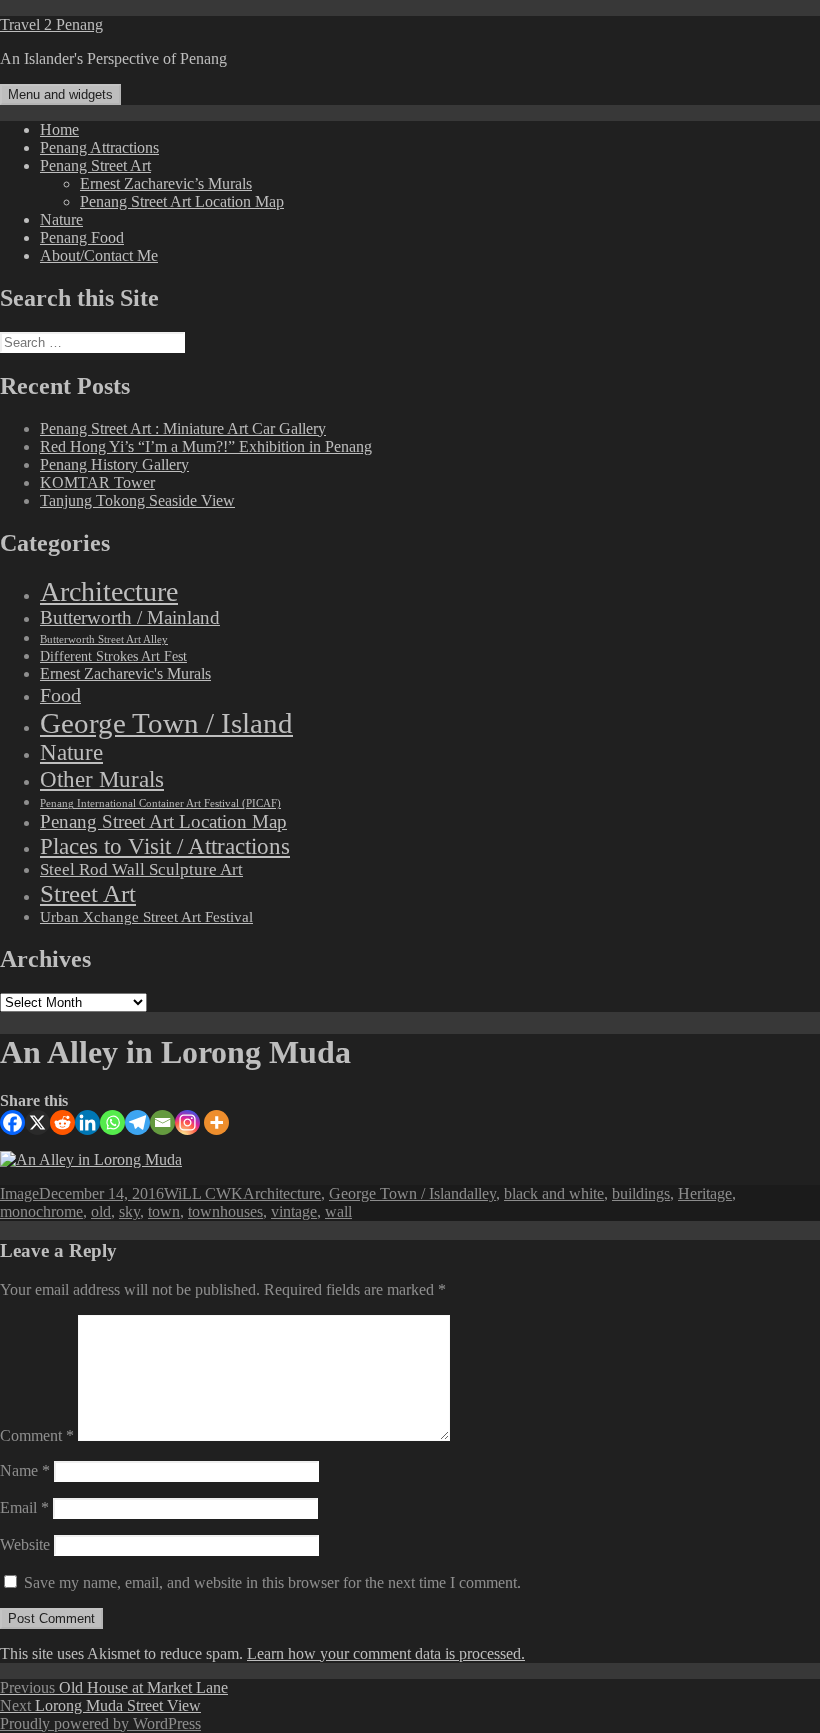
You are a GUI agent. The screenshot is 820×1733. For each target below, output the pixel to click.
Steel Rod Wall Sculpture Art (141, 869)
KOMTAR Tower (97, 482)
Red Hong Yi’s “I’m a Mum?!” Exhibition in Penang (206, 446)
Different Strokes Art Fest (113, 656)
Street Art (88, 893)
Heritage (705, 1193)
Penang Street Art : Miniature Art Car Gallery (183, 428)
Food (60, 695)
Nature (61, 219)
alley (481, 1193)
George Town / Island (166, 723)
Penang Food (82, 237)
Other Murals (102, 779)
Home (59, 129)
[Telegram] (137, 1122)
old (101, 1211)
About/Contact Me (99, 255)
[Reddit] (62, 1122)
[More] (216, 1122)
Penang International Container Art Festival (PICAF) (160, 803)
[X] (37, 1122)
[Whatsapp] (112, 1122)
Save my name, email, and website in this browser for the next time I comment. (272, 1582)
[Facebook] (12, 1122)
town (164, 1211)
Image (19, 1193)
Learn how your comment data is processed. (386, 1653)
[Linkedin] (87, 1122)
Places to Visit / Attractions (165, 846)
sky (129, 1211)
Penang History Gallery (114, 464)
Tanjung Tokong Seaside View (137, 500)
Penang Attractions (99, 147)
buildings (641, 1193)
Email (24, 1507)
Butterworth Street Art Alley (104, 639)
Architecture (109, 591)
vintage (294, 1211)
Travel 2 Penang (51, 24)
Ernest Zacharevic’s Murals (166, 183)
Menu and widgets (60, 94)
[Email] (162, 1122)
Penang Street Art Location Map (182, 201)
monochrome (41, 1211)
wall (338, 1211)
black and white (554, 1193)
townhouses (225, 1211)
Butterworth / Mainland (130, 618)
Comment (37, 1435)
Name (25, 1470)
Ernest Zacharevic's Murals (125, 674)
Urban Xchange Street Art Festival (146, 917)
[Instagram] (187, 1122)
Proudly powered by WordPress (100, 1723)
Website (25, 1544)
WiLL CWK (203, 1193)
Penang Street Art (95, 165)
